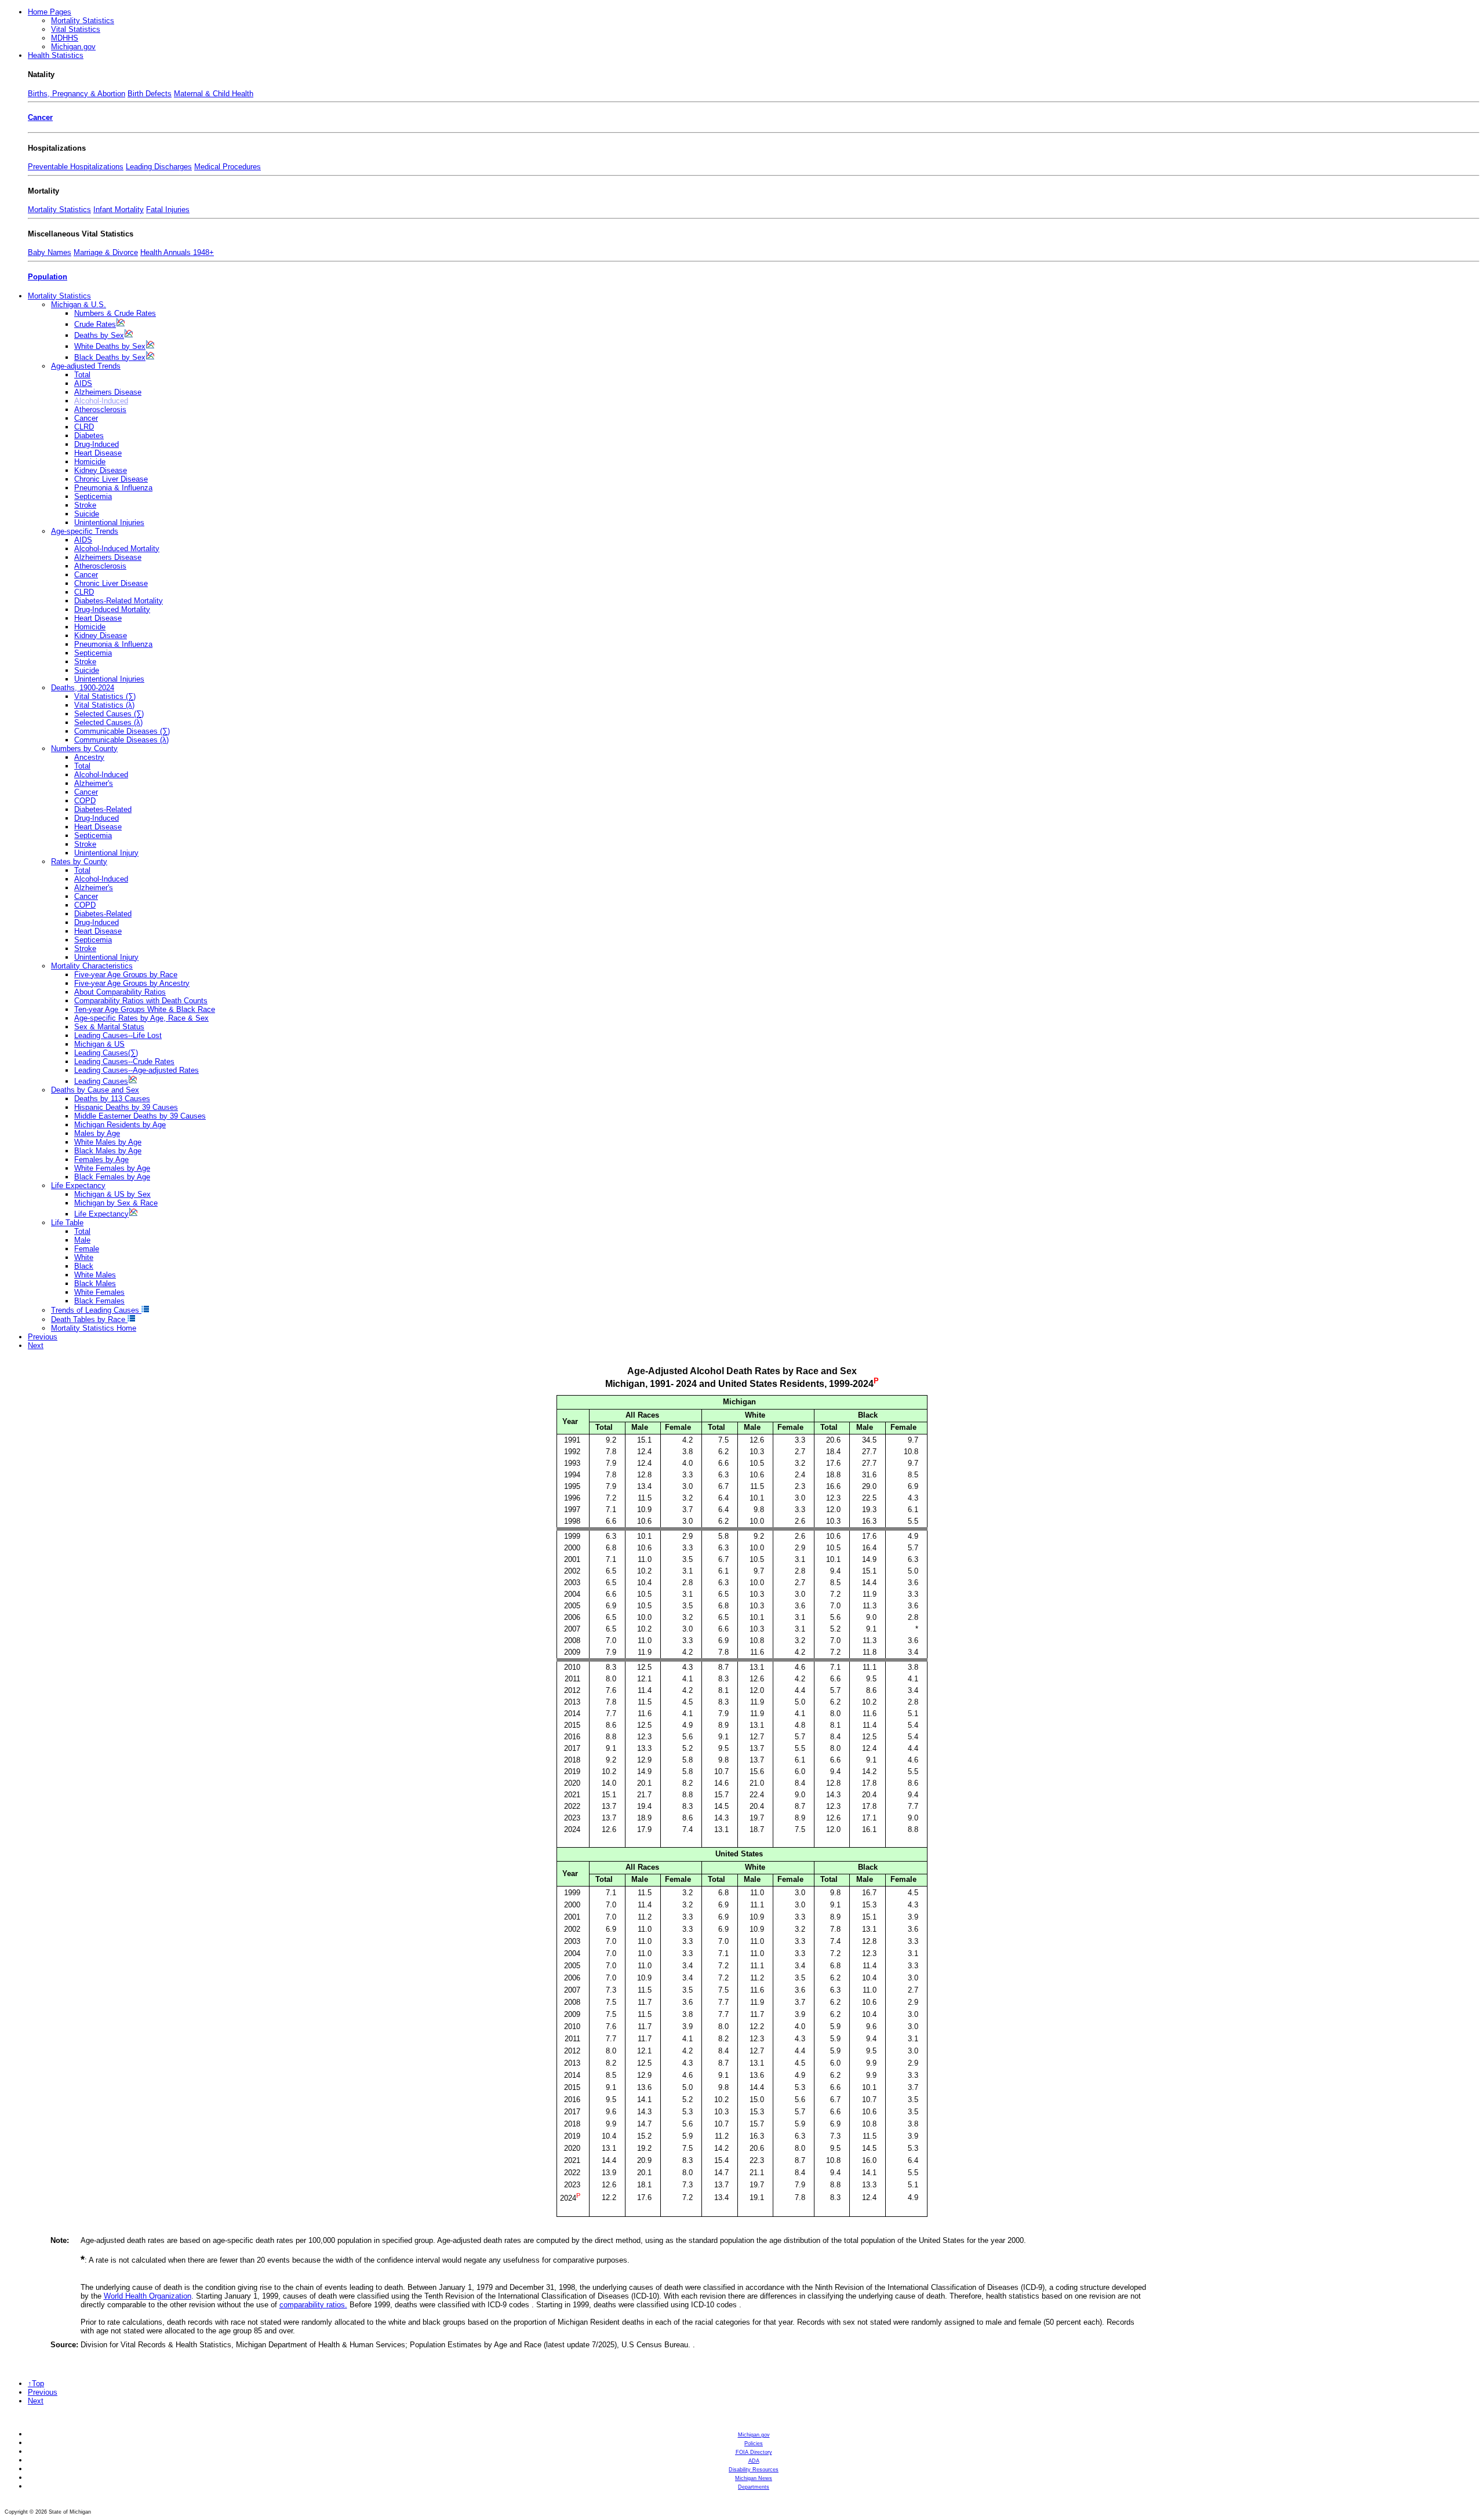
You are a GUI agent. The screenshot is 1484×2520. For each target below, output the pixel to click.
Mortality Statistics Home (94, 1328)
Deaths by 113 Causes (112, 1099)
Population (48, 277)
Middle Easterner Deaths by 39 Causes (140, 1116)
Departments (754, 2487)
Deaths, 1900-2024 (83, 688)
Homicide (90, 462)
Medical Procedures (228, 167)
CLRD (84, 427)
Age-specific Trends (85, 531)
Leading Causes (101, 1081)
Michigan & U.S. (79, 305)
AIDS (83, 383)
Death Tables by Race (89, 1319)
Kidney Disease (101, 470)
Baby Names (50, 252)
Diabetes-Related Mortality (119, 601)
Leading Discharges (159, 167)
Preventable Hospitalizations (76, 167)
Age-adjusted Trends (86, 366)
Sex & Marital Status (109, 1027)
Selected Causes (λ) (108, 722)
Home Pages (50, 12)
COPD (85, 801)
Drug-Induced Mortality (112, 609)
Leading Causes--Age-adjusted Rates (137, 1070)
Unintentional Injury (106, 853)
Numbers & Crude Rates (115, 313)
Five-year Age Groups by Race (126, 975)
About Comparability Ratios (120, 992)
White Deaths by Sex (110, 346)
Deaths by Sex (99, 335)
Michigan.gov (73, 47)
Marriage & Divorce (106, 252)
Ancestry (89, 757)
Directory (754, 2452)
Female (87, 1249)
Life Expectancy (78, 1186)
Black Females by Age (112, 1177)
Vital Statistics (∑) (105, 696)
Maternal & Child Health (214, 94)
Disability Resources (754, 2470)
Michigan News (754, 2478)
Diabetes (89, 436)
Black (84, 1266)
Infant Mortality (119, 210)
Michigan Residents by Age (120, 1125)
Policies (754, 2443)
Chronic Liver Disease (111, 479)
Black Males (95, 1283)
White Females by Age (112, 1168)
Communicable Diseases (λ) (121, 740)
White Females (99, 1292)
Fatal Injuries (168, 210)
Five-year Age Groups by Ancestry (132, 983)
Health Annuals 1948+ (177, 252)
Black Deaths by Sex (110, 357)
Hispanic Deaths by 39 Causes (126, 1107)
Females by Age (101, 1159)
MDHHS (65, 38)
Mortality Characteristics (92, 966)
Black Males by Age (108, 1151)
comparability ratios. (313, 2305)
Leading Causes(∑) (106, 1053)
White (84, 1257)
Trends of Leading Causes (96, 1310)
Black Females (99, 1301)
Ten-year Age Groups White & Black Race (145, 1009)
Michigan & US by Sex (112, 1194)
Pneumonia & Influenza (113, 488)
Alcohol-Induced (101, 775)
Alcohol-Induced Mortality (117, 549)
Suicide (87, 514)
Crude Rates (95, 324)
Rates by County (79, 862)
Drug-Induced (97, 444)
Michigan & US (99, 1044)
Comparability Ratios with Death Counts (141, 1001)
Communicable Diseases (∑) (122, 731)
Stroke (85, 505)
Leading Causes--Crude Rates (124, 1061)
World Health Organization (148, 2296)
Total (82, 375)
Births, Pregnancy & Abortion (77, 94)
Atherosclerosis (100, 409)
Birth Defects (150, 94)
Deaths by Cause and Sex (95, 1090)
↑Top (36, 2384)
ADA (754, 2461)
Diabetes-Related (103, 809)
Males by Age (97, 1133)
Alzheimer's (94, 783)
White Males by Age (108, 1142)
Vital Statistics (76, 29)
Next (36, 1345)
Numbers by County (84, 749)
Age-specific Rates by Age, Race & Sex (141, 1018)
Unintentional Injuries (109, 522)
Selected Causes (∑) (109, 714)
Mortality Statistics (83, 21)
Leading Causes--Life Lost (118, 1035)
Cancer (40, 117)
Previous (43, 1337)
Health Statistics (56, 55)
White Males (95, 1275)
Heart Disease (98, 453)
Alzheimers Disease (108, 392)
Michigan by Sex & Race (116, 1203)
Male (82, 1240)
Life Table (67, 1223)
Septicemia (93, 496)
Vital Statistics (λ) (104, 705)
